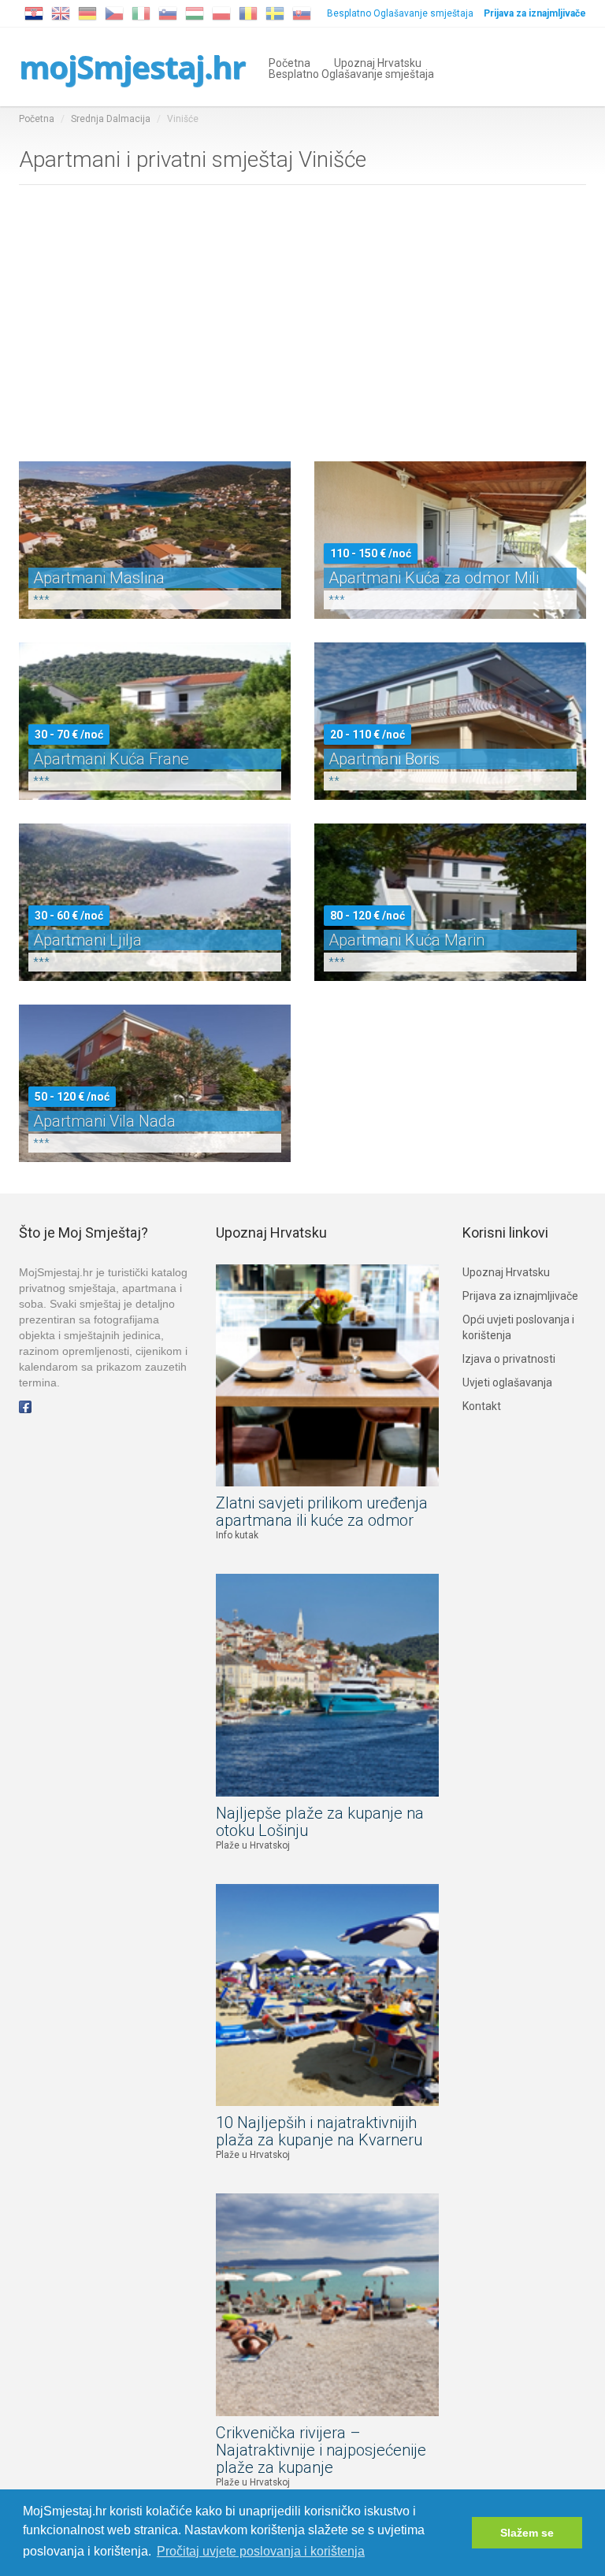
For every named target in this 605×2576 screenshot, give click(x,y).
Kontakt (482, 1406)
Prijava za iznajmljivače (520, 1296)
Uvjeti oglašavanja (507, 1382)
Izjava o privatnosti (509, 1359)
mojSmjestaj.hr (132, 67)
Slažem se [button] (527, 2533)
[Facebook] (25, 1406)
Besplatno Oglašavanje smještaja (400, 13)
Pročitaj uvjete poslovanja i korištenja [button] (261, 2551)
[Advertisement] (302, 320)
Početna (290, 62)
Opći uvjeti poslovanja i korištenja (518, 1327)
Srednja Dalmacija (111, 119)
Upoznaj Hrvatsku (378, 62)
